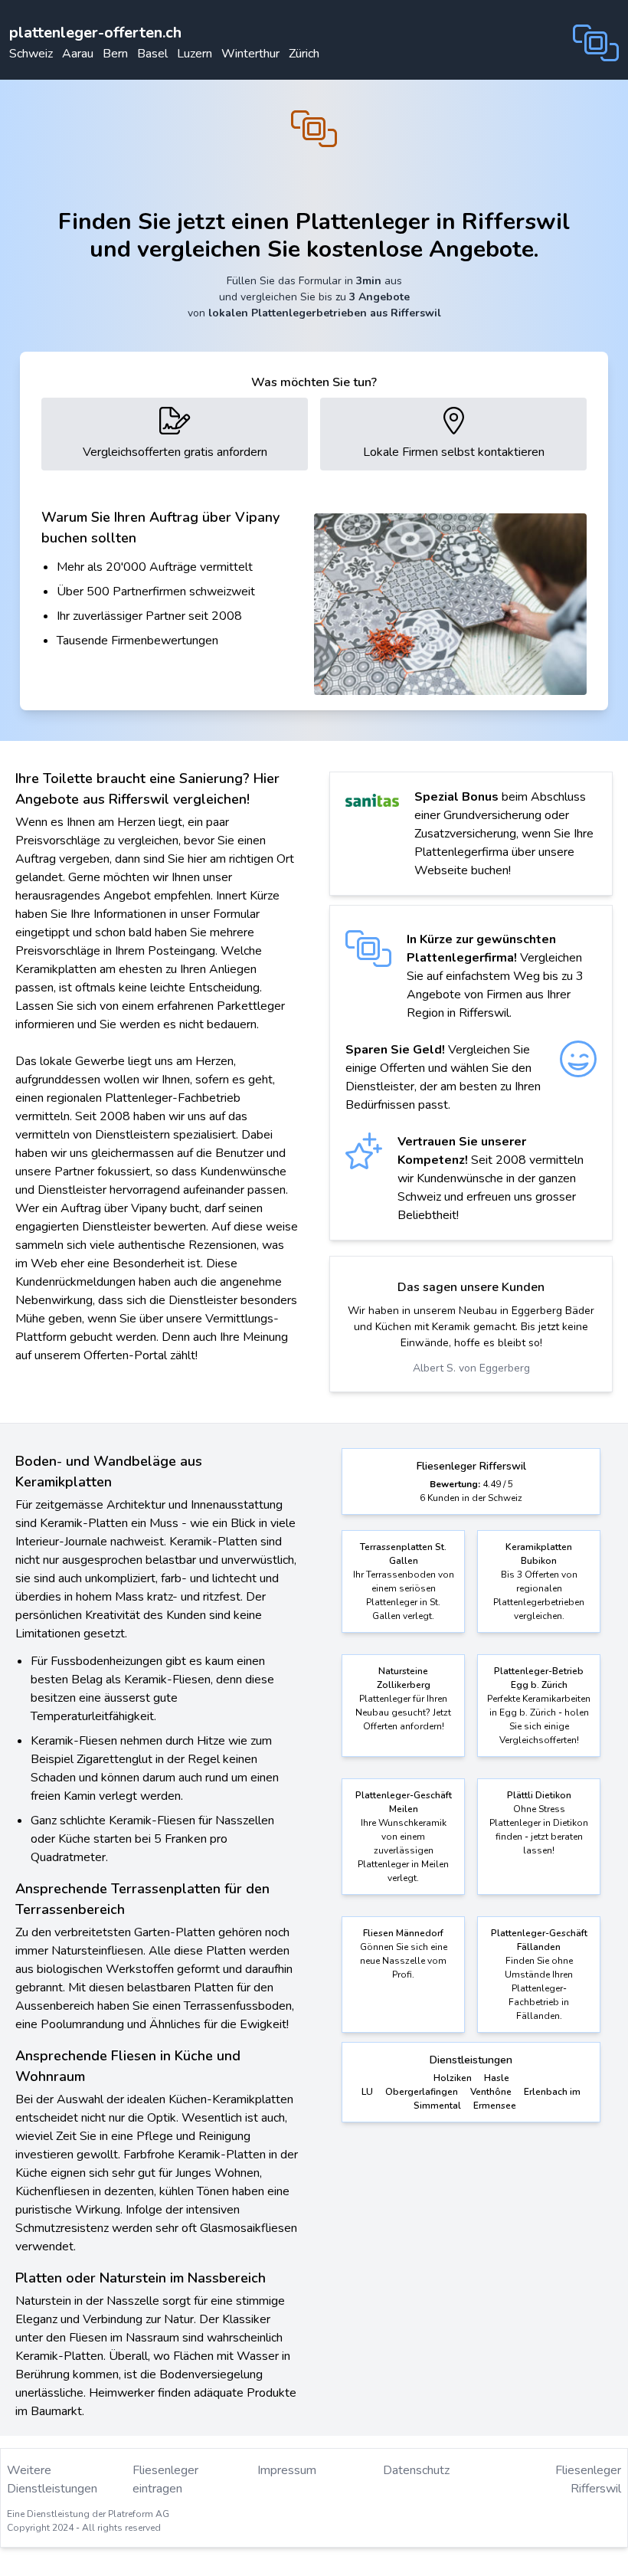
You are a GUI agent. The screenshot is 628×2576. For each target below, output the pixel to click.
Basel (152, 54)
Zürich (304, 54)
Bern (115, 54)
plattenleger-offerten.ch (95, 33)
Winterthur (250, 54)
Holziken (453, 2078)
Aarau (78, 54)
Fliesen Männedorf (403, 1933)
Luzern (195, 54)
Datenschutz (416, 2470)
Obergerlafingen (422, 2092)
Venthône (491, 2092)
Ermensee (495, 2106)
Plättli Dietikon (539, 1795)
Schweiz (31, 54)
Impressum (287, 2470)
